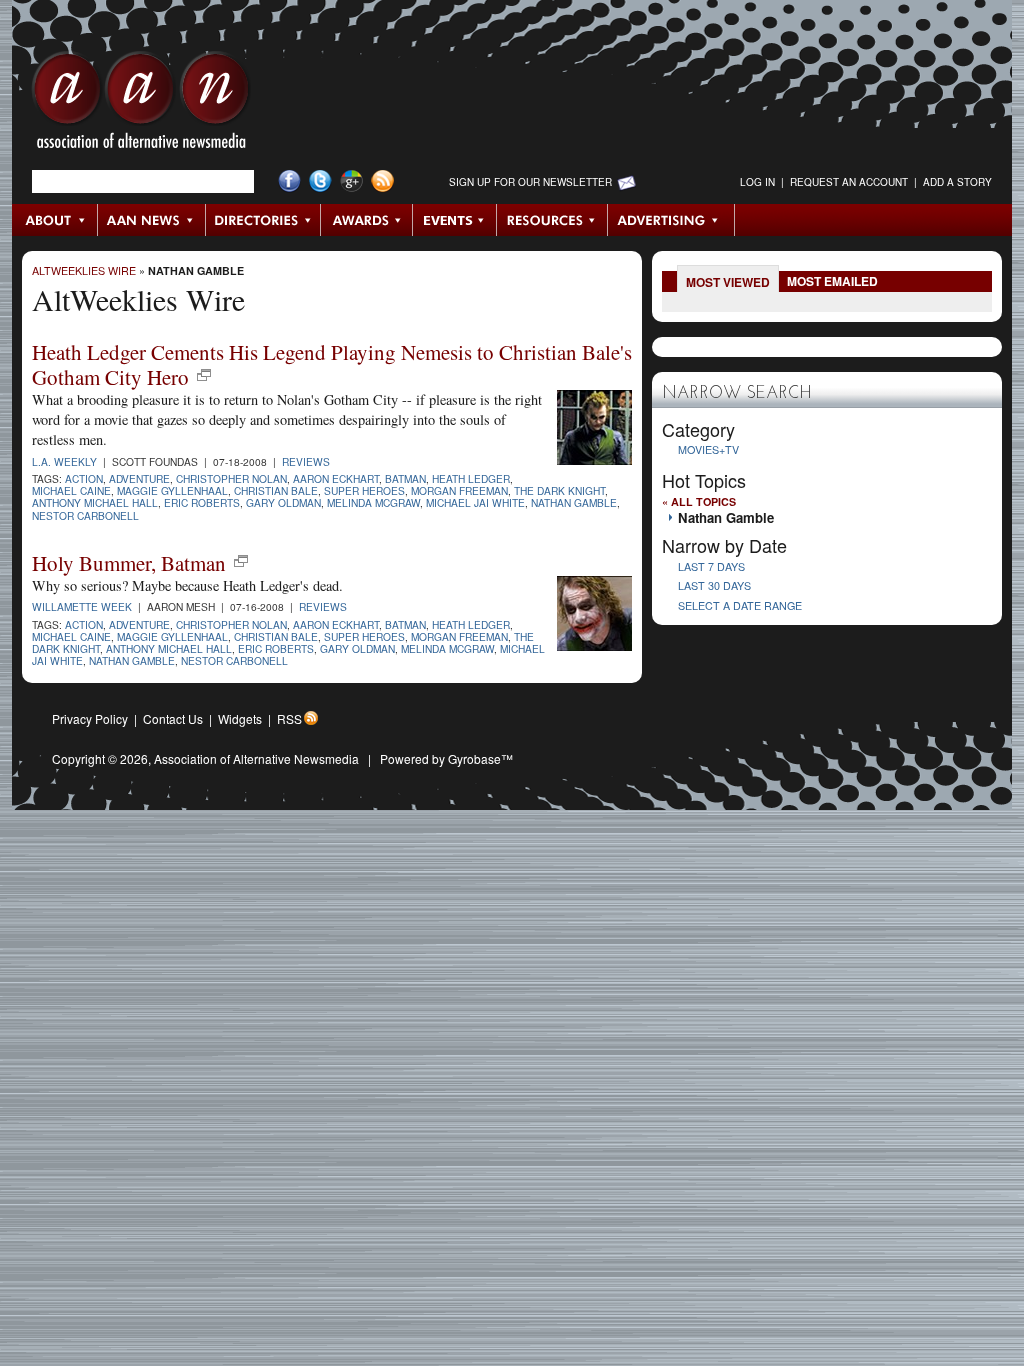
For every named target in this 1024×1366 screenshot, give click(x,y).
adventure (139, 478)
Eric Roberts (202, 502)
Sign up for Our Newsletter (530, 182)
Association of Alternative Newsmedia (256, 758)
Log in (757, 182)
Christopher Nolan (231, 478)
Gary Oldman (283, 502)
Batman (405, 478)
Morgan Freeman (459, 490)
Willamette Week (82, 606)
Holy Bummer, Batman (129, 563)
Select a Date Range (740, 605)
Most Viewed (728, 282)
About (55, 220)
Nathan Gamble (196, 270)
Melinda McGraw (373, 502)
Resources (552, 220)
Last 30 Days (714, 585)
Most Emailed (832, 281)
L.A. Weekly (64, 461)
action (84, 478)
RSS (289, 718)
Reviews (306, 461)
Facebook (289, 181)
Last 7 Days (711, 566)
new (204, 375)
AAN (141, 105)
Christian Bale (276, 490)
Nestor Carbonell (85, 515)
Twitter (320, 181)
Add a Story (957, 182)
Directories (263, 220)
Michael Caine (71, 490)
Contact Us (173, 718)
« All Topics (699, 501)
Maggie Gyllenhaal (172, 490)
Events (455, 220)
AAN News (152, 220)
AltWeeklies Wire (84, 270)
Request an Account (849, 182)
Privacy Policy (90, 718)
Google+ (351, 181)
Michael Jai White (475, 502)
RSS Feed (382, 181)
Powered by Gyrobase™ (446, 758)
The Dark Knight (559, 490)
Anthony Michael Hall (95, 502)
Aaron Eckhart (336, 478)
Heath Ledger (471, 478)
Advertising (671, 220)
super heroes (364, 490)
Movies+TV (708, 449)
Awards (367, 220)
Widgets (240, 718)
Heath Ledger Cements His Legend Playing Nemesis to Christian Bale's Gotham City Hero (332, 364)
